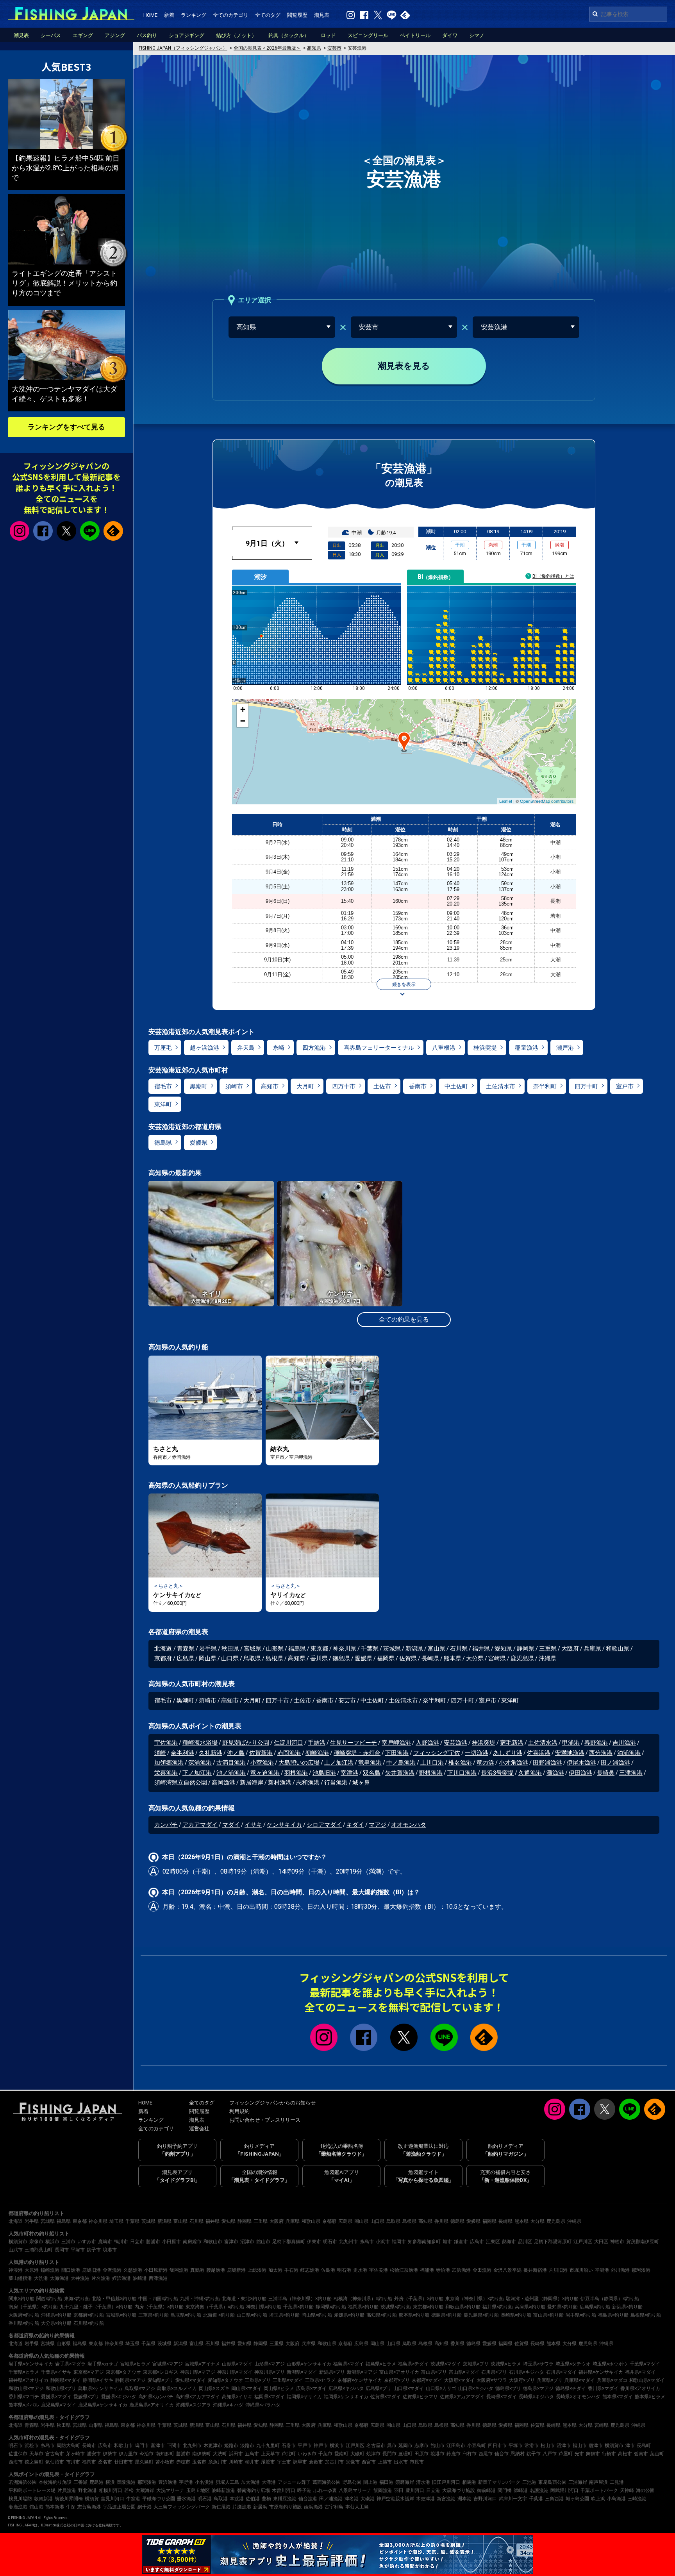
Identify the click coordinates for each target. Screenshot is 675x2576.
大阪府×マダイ (459, 2380)
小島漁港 (616, 2499)
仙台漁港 (308, 2499)
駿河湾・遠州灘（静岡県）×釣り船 (542, 2299)
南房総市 (192, 2242)
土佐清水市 (501, 1086)
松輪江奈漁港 (404, 2270)
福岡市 (399, 2242)
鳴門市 (142, 2446)
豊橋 (266, 2499)
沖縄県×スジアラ (193, 2405)
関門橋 (505, 2490)
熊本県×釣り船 (414, 2315)
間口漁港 (71, 2270)
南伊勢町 (202, 2454)
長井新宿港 (535, 2270)
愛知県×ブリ (161, 2380)
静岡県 (526, 1649)
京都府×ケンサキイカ (360, 2380)
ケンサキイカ (284, 1825)
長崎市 (89, 2446)
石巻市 (289, 2446)
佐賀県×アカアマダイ (462, 2397)
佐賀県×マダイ (386, 2397)
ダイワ (450, 35)
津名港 (352, 2499)
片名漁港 (101, 2278)
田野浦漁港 (547, 1763)
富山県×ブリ (434, 2372)
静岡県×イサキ (98, 2380)
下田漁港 (397, 1753)
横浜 (110, 2482)
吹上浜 (598, 2499)
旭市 (447, 2242)
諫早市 (300, 2462)
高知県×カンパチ (156, 2397)
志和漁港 (308, 1783)
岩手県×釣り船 (581, 2315)
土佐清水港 (543, 1743)
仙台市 (502, 2454)
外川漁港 (620, 2270)
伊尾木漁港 (581, 1763)
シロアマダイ (324, 1825)
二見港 (617, 2482)
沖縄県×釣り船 (56, 2315)
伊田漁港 (580, 1773)
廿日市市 (123, 2462)
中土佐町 (456, 1086)
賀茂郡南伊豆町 (643, 2242)
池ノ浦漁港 (231, 1773)
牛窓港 (133, 2499)
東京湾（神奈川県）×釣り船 (475, 2299)
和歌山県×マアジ (26, 2388)
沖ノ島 (236, 1753)
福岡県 (386, 1658)
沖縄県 (547, 1658)
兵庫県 (592, 1649)
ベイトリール (415, 35)
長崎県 (430, 1658)
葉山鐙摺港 (20, 2278)
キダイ (355, 1825)
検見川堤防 (20, 2499)
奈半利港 (182, 1753)
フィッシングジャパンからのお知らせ (272, 2103)
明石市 (330, 2242)
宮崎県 (497, 1658)
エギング (83, 35)
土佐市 (382, 1086)
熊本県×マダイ (618, 2397)
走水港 (360, 2270)
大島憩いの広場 (299, 1763)
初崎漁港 (317, 1753)
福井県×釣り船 (498, 2307)
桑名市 (105, 2462)
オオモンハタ (409, 1825)
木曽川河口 (284, 2490)
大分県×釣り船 (56, 2323)
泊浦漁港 (629, 1753)
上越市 (385, 2462)
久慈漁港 (133, 2270)
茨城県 (392, 1649)
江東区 (493, 2242)
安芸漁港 (455, 1743)
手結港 (317, 1743)
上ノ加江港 (339, 1763)
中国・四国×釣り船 (158, 2299)
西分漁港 (601, 1753)
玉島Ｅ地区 (198, 2490)
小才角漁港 (513, 1763)
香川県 (319, 1658)
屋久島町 (144, 2462)
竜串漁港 (370, 1763)
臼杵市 (470, 2454)
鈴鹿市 (454, 2454)
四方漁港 (314, 1048)
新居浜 (260, 2507)
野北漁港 (87, 2490)
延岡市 (405, 2446)
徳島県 (163, 1143)
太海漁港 (59, 2278)
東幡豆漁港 (285, 2499)
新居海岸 (252, 1783)
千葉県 (370, 1649)
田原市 (421, 2454)
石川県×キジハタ (527, 2372)
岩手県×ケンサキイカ (31, 2364)
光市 (579, 2454)
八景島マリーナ (355, 2490)
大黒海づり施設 (459, 2490)
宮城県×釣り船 (121, 2315)
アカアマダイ (200, 1825)
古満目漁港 (231, 1763)
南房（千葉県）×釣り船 (33, 2307)
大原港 (32, 2270)
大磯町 (357, 2454)
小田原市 (171, 2242)
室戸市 (625, 1086)
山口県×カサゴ (441, 2388)
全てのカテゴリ (231, 15)
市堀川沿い (581, 2270)
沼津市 (247, 2242)
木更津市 (213, 2446)
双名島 (372, 1773)
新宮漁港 (446, 2499)
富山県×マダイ (464, 2372)
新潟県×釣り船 (627, 2307)
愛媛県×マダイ (56, 2397)
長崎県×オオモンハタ (578, 2397)
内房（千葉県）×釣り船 (159, 2307)
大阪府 (570, 1649)
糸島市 (367, 2242)
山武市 (16, 2250)
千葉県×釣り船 (298, 2307)
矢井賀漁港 (400, 1773)
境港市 (110, 2250)
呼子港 (304, 2490)
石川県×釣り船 (89, 2323)
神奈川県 (345, 1649)
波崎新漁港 (223, 2490)
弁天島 (246, 1048)
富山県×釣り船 (548, 2315)
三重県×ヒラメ (320, 2380)
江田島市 (456, 2446)
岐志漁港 (310, 2270)
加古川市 (334, 2462)
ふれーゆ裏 (325, 2490)
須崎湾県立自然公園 (181, 1783)
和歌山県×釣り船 (463, 2307)
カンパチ (166, 1825)
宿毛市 (163, 1086)
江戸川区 (583, 2242)
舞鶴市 (593, 2454)
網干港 (145, 2507)
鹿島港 (96, 2482)
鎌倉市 (461, 2242)
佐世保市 (18, 2454)
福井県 (481, 1649)
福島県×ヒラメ (381, 2364)
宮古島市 (55, 2454)
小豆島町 (477, 2446)
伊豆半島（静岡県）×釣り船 (610, 2299)
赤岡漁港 (289, 1753)
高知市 (270, 1086)
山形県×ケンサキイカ (309, 2364)
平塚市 (78, 2250)
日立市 (137, 2242)
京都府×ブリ (397, 2380)
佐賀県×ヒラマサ (420, 2397)
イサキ (253, 1825)
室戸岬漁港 (396, 1743)
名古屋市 (376, 2446)
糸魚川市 (218, 2462)
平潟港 (602, 2270)
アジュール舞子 (294, 2482)
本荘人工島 (357, 2507)
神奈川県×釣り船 (264, 2307)
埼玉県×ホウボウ (610, 2364)
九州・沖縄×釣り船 (200, 2299)
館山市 (263, 2242)
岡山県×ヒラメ (279, 2388)
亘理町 (405, 2454)
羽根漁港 (296, 1773)
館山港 (36, 2507)
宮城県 (253, 1649)
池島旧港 (324, 1773)
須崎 (160, 1753)
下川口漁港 (462, 1773)
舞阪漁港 (126, 2482)
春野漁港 (596, 1743)
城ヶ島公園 (577, 2499)
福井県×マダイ (640, 2372)
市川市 (73, 2462)
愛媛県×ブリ (86, 2397)
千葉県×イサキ (56, 2372)
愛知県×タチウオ (225, 2380)
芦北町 (289, 2454)
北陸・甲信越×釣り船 (114, 2299)
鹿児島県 (522, 1658)
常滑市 (532, 2446)
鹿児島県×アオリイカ (152, 2405)
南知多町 (165, 2454)
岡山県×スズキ (214, 2388)
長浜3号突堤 (497, 1773)
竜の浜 (485, 1763)
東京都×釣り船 (428, 2307)
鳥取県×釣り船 (186, 2315)
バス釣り (147, 35)
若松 (129, 2490)
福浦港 (427, 2270)
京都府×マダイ (427, 2380)
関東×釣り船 (21, 2299)
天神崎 (627, 2490)
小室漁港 (262, 1763)
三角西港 (554, 2499)
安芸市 (347, 1701)
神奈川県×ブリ (270, 2372)
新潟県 (414, 1649)
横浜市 (52, 2242)
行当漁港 (336, 1783)
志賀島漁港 (89, 2507)
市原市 (417, 2462)
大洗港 (41, 2278)
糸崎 (279, 1048)
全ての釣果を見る (404, 1319)
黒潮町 (199, 1086)
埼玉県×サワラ (538, 2364)
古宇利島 (334, 2507)
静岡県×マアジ (130, 2380)
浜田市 (236, 2454)
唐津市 (596, 2446)
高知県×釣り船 (382, 2315)
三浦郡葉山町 (39, 2250)
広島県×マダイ (311, 2388)
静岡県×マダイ (66, 2380)
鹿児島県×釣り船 (481, 2315)
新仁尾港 (221, 2507)
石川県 (459, 1649)
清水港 (423, 2482)
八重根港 (444, 1048)
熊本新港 (55, 2507)
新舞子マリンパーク (499, 2482)
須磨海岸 (405, 2482)
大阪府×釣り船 (24, 2315)
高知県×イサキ (237, 2397)
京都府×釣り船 (89, 2315)
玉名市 (199, 2462)
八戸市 (550, 2454)
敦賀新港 (43, 2499)
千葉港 (536, 2499)
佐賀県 (408, 1658)
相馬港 (469, 2482)
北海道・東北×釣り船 (244, 2299)
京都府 (163, 1658)
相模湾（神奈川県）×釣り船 (363, 2299)
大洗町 (220, 2454)
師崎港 (521, 2490)
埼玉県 (116, 2221)
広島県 (185, 1658)
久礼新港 (211, 1753)
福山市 (580, 2446)
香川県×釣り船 (24, 2323)
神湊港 (16, 2270)
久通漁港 (530, 1773)
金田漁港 (482, 2270)
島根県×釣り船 (646, 2315)
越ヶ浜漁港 (204, 1048)
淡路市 (247, 2446)
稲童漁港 (527, 1048)
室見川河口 (112, 2499)
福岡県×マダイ (270, 2397)
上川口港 (432, 1763)
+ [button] (243, 709)
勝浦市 (153, 2242)
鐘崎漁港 (50, 2270)
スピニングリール (368, 35)
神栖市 (617, 2242)
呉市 (392, 2446)
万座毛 (163, 1048)
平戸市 (305, 2446)
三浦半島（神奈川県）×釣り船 (300, 2299)
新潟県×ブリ (332, 2372)
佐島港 (328, 2270)
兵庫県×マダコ (612, 2380)
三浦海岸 (578, 2482)
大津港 (269, 2482)
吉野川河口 (485, 2499)
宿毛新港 (512, 1743)
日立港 (433, 2490)
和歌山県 (618, 1649)
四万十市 (344, 1086)
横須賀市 (18, 2242)
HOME (150, 15)
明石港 (344, 2270)
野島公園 (352, 2482)
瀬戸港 (565, 1048)
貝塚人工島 (227, 2482)
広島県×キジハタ (346, 2388)
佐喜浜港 (539, 1753)
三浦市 (68, 2242)
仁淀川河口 (288, 1743)
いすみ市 (87, 2242)
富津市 (231, 2242)
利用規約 (239, 2111)
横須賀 (92, 2499)
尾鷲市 (268, 2462)
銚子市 (94, 2250)
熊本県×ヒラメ (650, 2397)
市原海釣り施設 (286, 2507)
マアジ (378, 1825)
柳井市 (252, 2462)
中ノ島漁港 (401, 1763)
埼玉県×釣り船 (284, 2315)
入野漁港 (427, 1743)
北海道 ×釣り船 (219, 2315)
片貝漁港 (67, 2490)
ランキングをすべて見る (66, 427)
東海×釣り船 (77, 2299)
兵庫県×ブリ (550, 2380)
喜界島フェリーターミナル (379, 1048)
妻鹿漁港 (18, 2507)
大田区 (601, 2242)
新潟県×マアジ (362, 2372)
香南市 (418, 1086)
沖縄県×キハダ (228, 2405)
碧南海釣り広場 (254, 2490)
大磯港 (368, 2499)
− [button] (243, 721)
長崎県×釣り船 (516, 2315)
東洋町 (163, 1104)
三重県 (548, 1649)
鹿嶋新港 (236, 2270)
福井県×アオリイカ (29, 2380)
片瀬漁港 (242, 2507)
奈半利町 (545, 1086)
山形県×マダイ (237, 2364)
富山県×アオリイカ (399, 2372)
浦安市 (94, 2454)
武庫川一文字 (513, 2499)
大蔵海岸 (145, 2490)
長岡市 (62, 2250)
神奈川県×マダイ (235, 2372)
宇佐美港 (379, 2270)
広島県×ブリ (379, 2388)
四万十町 (586, 1086)
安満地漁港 (570, 1753)
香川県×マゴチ (24, 2397)
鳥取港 (221, 2499)
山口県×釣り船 (252, 2315)
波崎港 (140, 2278)
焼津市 (373, 2454)
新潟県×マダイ (302, 2372)
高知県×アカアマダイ (198, 2397)
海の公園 (645, 2490)
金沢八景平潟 (507, 2270)
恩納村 (518, 2454)
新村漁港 (280, 1783)
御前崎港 (486, 2490)
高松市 (625, 2454)
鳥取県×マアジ (140, 2388)
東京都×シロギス (161, 2372)
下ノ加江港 (197, 1773)
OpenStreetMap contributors (547, 801)
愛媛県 (199, 1143)
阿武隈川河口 (564, 2490)
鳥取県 (252, 1658)
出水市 (401, 2462)
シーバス (51, 35)
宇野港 (186, 2482)
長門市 (389, 2454)
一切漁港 (477, 1753)
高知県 (297, 1658)
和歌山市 (213, 2242)
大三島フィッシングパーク (182, 2507)
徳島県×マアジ (538, 2388)
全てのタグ (268, 15)
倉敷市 (316, 2462)
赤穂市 (183, 2462)
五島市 (252, 2454)
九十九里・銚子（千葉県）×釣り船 (96, 2307)
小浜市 (383, 2242)
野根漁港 (431, 1773)
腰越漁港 (216, 2270)
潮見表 (322, 15)
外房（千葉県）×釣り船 (419, 2299)
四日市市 (497, 2446)
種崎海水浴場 (200, 1743)
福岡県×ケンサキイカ (346, 2397)
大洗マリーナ (170, 2490)
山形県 (275, 1649)
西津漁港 (158, 2278)
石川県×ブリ (494, 2372)
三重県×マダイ (288, 2380)
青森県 (186, 1649)
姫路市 (231, 2446)
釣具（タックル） (289, 35)
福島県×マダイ (348, 2364)
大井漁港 (80, 2278)
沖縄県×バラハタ (263, 2405)
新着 (169, 15)
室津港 (349, 1773)
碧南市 (641, 2454)
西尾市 (486, 2454)
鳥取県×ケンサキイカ (100, 2388)
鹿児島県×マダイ (59, 2405)
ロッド (328, 35)
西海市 (16, 2462)
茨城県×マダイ (446, 2364)
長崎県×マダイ (502, 2397)
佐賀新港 (261, 1753)
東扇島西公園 (552, 2482)
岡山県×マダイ (246, 2388)
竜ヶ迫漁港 (265, 1773)
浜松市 (32, 2446)
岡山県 (208, 1658)
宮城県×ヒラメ (135, 2364)
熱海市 (509, 2242)
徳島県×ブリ (508, 2388)
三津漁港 (631, 1773)
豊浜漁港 (168, 2482)
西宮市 (369, 2462)
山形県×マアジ (270, 2364)
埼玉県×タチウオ (573, 2364)
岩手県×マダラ (70, 2364)
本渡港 (237, 2499)
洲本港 (464, 2499)
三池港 (529, 2482)
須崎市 (234, 1086)
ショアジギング (187, 35)
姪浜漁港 (121, 2278)
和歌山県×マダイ (647, 2380)
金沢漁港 (112, 2270)
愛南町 (341, 2454)
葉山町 (657, 2454)
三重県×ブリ (258, 2380)
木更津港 (425, 2499)
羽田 (399, 2490)
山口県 (230, 1658)
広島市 (477, 2242)
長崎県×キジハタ (536, 2397)
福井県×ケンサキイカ (601, 2372)
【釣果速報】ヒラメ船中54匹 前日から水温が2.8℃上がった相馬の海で (66, 168)
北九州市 (348, 2242)
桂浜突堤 (485, 1048)
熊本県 (453, 1658)
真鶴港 (197, 2270)
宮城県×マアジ (168, 2364)
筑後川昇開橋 (69, 2499)
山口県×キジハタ (476, 2388)
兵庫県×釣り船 (530, 2307)
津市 (630, 2446)
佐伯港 (253, 2499)
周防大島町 (68, 2446)
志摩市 (421, 2446)
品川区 (525, 2242)
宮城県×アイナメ (202, 2364)
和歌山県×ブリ (61, 2388)
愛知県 (503, 1649)
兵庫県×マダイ (580, 2380)
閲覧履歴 (297, 15)
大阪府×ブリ (522, 2380)
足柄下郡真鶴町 (289, 2242)
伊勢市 (110, 2454)
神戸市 (321, 2446)
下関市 (174, 2446)
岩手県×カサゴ (103, 2364)
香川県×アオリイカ (640, 2388)
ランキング (194, 15)
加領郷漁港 (169, 1763)
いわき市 (307, 2454)
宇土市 (284, 2462)
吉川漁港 (624, 1743)
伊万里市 (128, 2454)
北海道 (164, 1649)
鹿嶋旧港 (91, 2270)
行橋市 (609, 2454)
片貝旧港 (558, 2270)
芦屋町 (566, 2454)
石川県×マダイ (561, 2372)
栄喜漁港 (166, 1773)
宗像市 (36, 2242)
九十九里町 (268, 2446)
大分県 (475, 1658)
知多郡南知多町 (424, 2242)
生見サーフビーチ (354, 1743)
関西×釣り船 (49, 2299)
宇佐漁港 (166, 1743)
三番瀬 (80, 2482)
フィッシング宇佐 (437, 1753)
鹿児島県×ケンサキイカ (103, 2405)
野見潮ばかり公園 (246, 1743)
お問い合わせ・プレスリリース (265, 2120)
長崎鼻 (606, 1773)
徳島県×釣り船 (446, 2315)
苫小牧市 (165, 2462)
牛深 (71, 2507)
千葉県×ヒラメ (24, 2372)
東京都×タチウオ (123, 2372)
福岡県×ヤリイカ (304, 2397)
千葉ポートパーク (599, 2490)
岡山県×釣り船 (317, 2315)
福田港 (386, 2482)
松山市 (548, 2446)
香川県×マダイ (603, 2388)
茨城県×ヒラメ (506, 2364)
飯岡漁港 (179, 2270)
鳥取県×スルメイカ (177, 2388)
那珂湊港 (641, 2270)
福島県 (297, 1649)
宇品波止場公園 (119, 2507)
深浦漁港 (200, 1763)
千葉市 (325, 2454)
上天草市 (270, 2454)
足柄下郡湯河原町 (553, 2242)
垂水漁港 (186, 2499)
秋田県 (230, 1649)
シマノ (477, 35)
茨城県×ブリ (476, 2364)
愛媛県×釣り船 (349, 2315)
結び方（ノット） (236, 35)
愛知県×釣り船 (562, 2307)
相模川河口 (111, 2490)
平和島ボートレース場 (32, 2490)
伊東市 (314, 2242)
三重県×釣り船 (154, 2315)
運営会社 (199, 2129)
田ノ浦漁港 (615, 1763)
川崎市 (236, 2462)
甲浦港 (571, 1743)
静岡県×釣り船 (331, 2307)
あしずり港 (508, 1753)
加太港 (275, 2270)
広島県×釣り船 (595, 2307)
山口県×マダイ (409, 2388)
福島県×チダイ (413, 2364)
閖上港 (370, 2482)
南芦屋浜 (598, 2482)
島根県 (274, 1658)
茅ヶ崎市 (75, 2454)
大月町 (305, 1086)
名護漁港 (539, 2490)
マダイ (231, 1825)
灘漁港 (555, 1773)
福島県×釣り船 (613, 2315)
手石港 (291, 2270)
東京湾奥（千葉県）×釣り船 (215, 2307)
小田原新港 (156, 2270)
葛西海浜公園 (327, 2482)
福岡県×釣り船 (363, 2307)
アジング (115, 35)
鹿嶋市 (105, 2242)
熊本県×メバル (24, 2405)
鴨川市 (121, 2242)
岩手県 (208, 1649)
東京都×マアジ (89, 2372)
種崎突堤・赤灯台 (357, 1753)
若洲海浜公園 (23, 2482)
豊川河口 (415, 2490)
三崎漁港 (637, 2499)
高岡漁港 (223, 1783)
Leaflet (506, 801)
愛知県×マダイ (191, 2380)
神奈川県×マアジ (198, 2372)
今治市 (146, 2454)
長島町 (644, 2446)
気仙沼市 (55, 2462)
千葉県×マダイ (645, 2364)
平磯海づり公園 (159, 2499)
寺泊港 (443, 2270)
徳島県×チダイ (571, 2388)
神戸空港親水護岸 (395, 2499)
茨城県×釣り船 (396, 2307)
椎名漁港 (460, 1763)
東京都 (319, 1649)
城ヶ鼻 (361, 1783)
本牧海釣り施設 (55, 2482)
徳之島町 (34, 2462)
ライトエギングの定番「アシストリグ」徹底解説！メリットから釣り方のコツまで (64, 283)
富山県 (437, 1649)
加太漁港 (250, 2482)
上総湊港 (257, 2270)
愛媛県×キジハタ (119, 2397)
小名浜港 (204, 2482)
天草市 (36, 2454)
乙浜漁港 (461, 2270)
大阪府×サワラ (492, 2380)
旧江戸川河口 (446, 2482)
